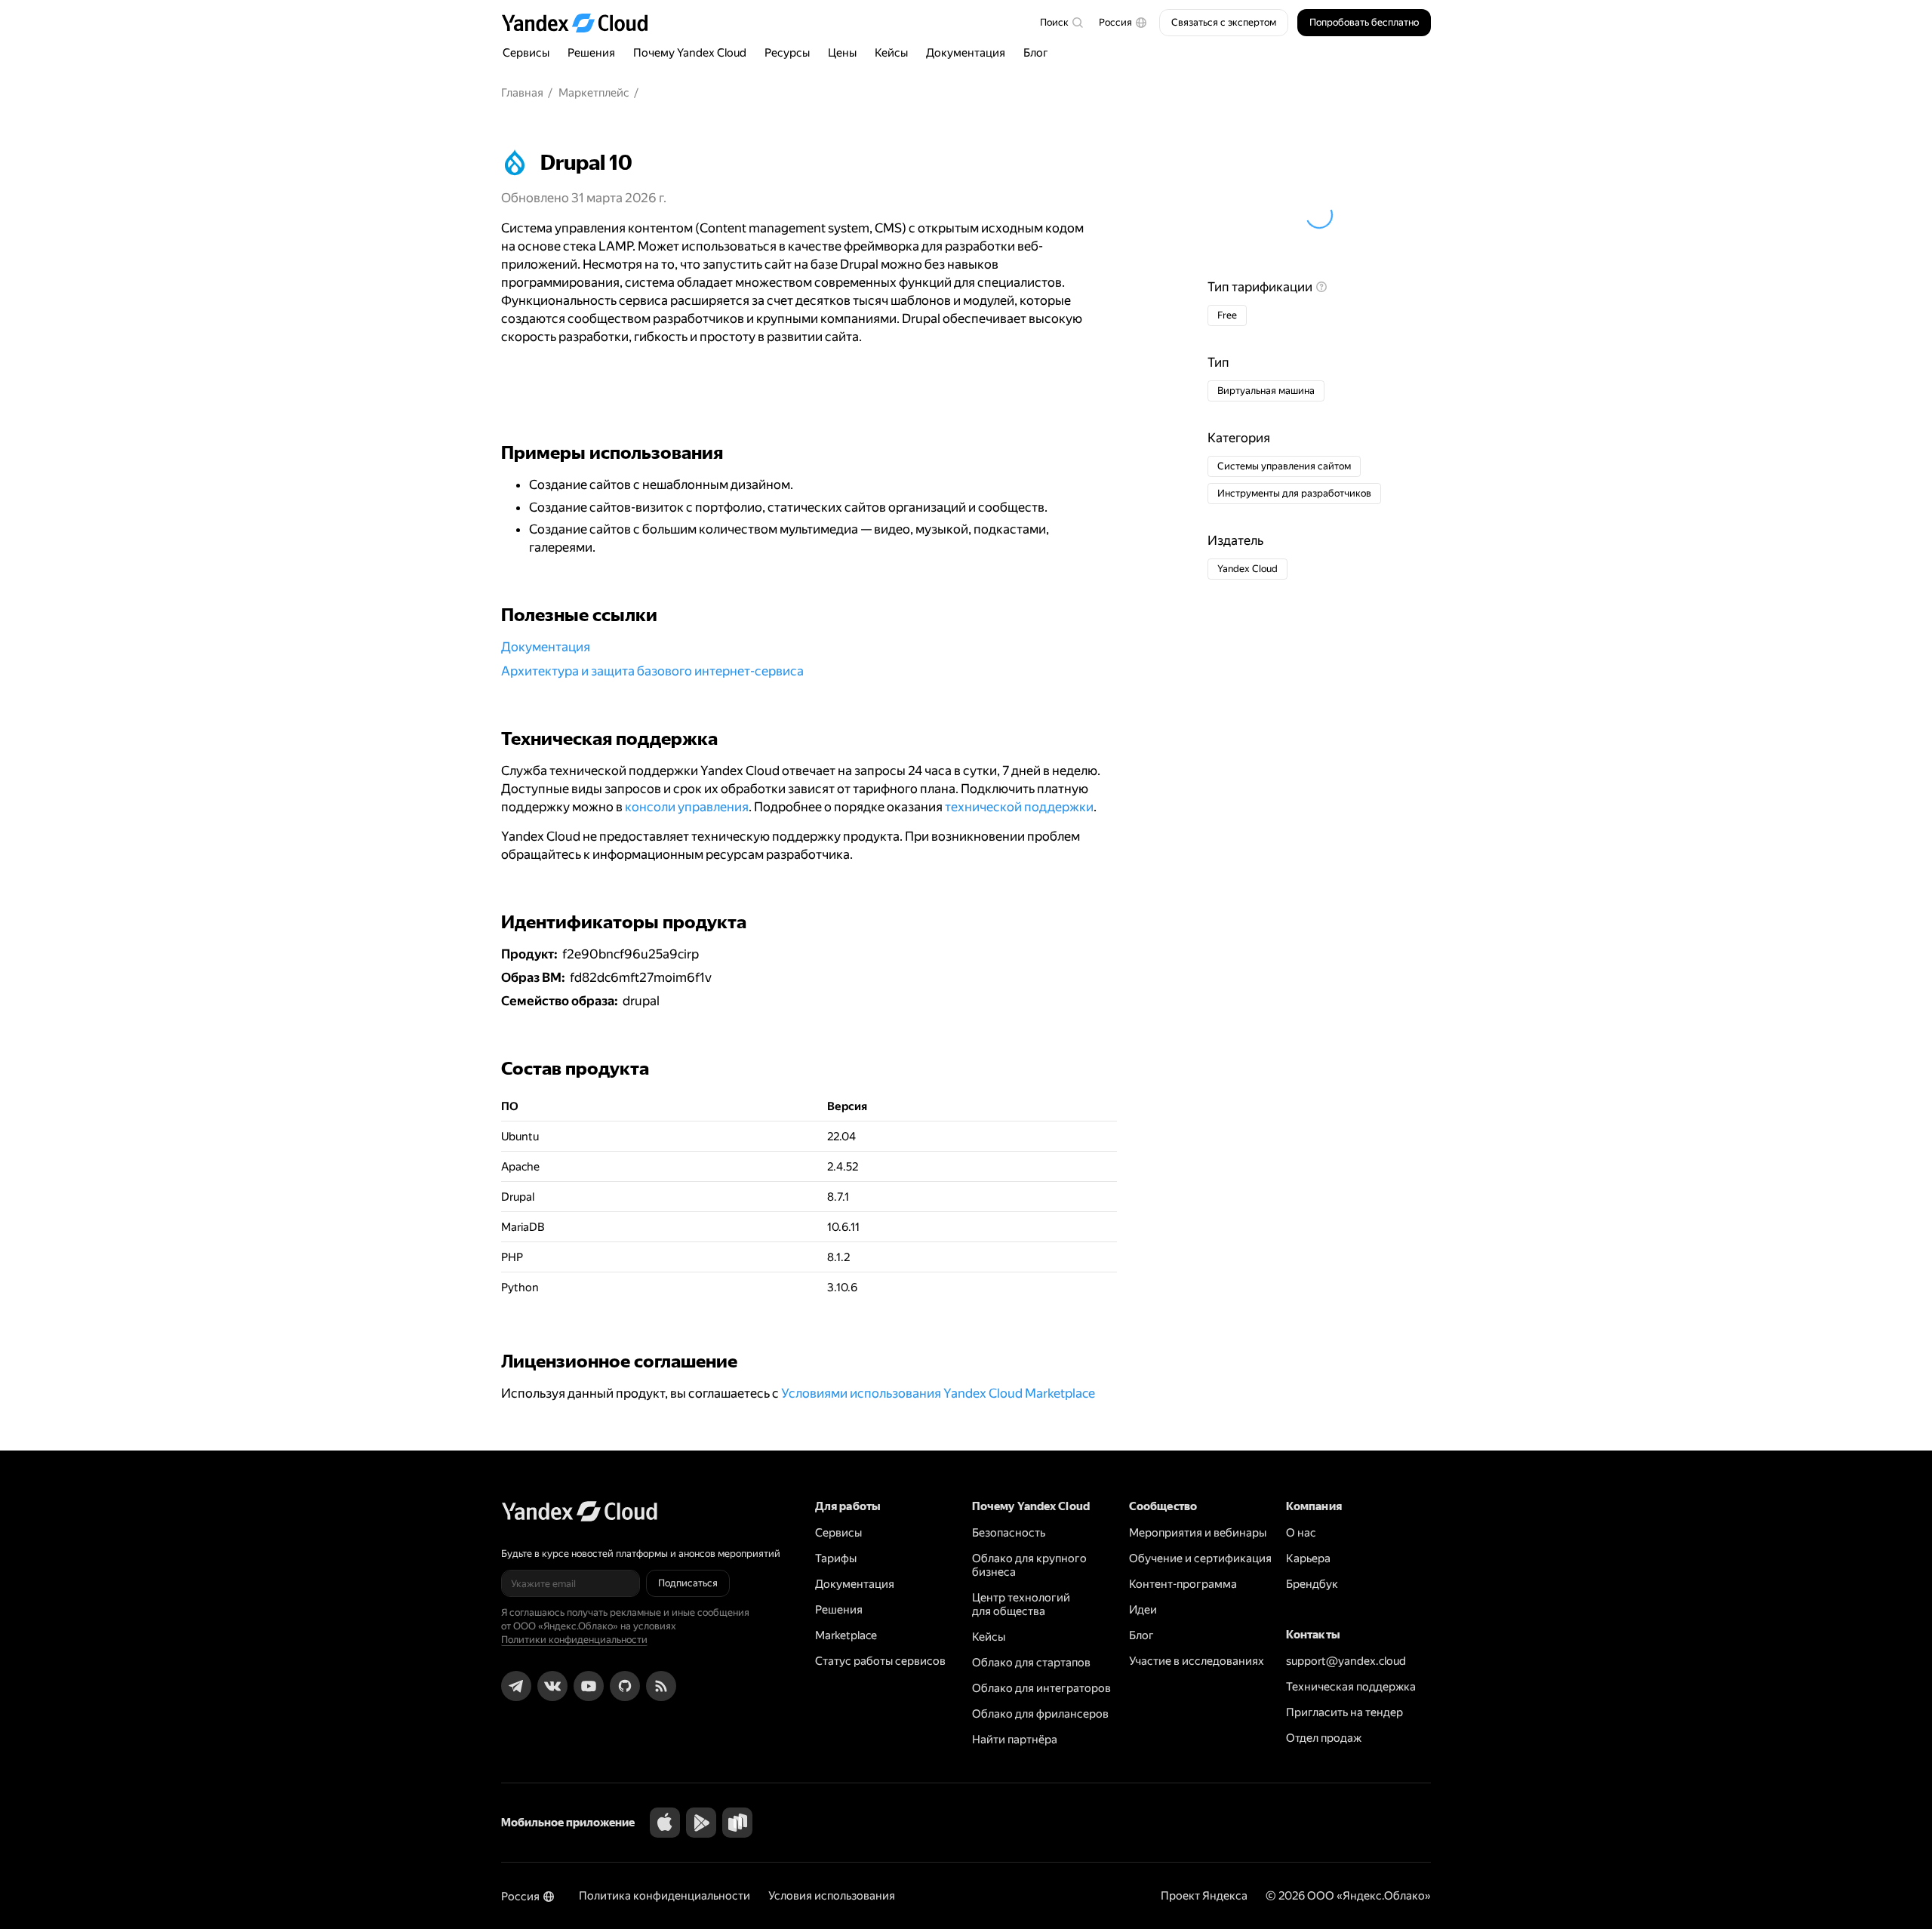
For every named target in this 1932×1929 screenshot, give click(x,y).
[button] (1123, 23)
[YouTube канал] (589, 1686)
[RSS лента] (661, 1686)
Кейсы (891, 53)
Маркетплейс (594, 93)
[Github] (625, 1686)
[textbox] (1061, 23)
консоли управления (687, 807)
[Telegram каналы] (516, 1686)
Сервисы (526, 53)
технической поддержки (1019, 807)
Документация (966, 53)
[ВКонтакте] (552, 1686)
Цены (842, 53)
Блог (1036, 53)
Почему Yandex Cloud (690, 53)
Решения (591, 53)
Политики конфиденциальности (574, 1640)
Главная (522, 93)
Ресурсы (787, 53)
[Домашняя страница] (582, 23)
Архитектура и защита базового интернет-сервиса (652, 671)
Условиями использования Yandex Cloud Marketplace (938, 1393)
